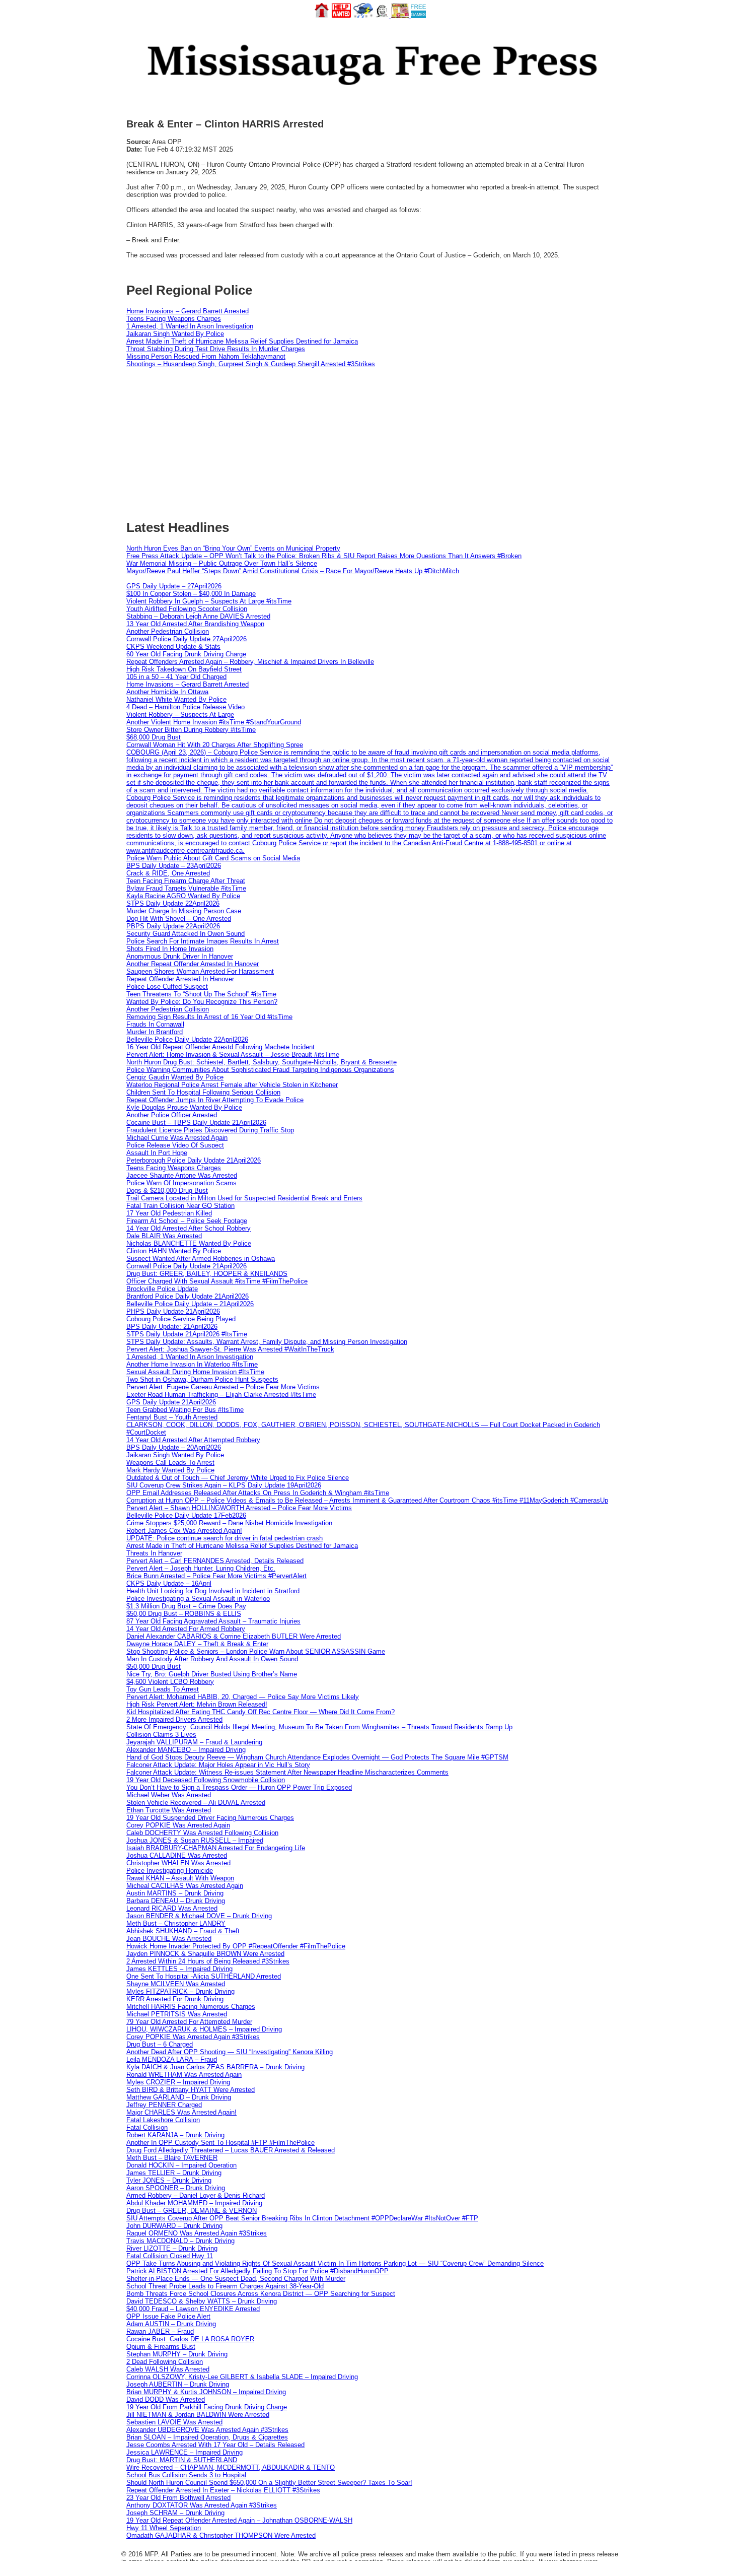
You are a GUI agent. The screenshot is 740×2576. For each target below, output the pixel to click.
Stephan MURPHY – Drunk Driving (177, 2354)
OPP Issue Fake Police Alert (168, 2316)
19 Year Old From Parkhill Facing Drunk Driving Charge (207, 2407)
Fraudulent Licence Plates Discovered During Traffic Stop (210, 1130)
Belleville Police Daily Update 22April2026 (187, 1039)
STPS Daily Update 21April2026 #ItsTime (187, 1334)
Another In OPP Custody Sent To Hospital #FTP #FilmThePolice (220, 2143)
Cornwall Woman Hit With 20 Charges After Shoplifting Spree (215, 745)
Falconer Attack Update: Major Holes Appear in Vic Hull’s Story (218, 1765)
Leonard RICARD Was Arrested (172, 1908)
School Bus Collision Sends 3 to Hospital (186, 2475)
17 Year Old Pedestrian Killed (169, 1213)
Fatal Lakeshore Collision (163, 2120)
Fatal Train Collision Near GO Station (180, 1206)
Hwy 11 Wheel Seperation (164, 2528)
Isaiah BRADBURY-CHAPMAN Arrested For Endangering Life (216, 1848)
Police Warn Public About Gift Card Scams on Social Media (213, 858)
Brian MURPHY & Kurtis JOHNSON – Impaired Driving (206, 2392)
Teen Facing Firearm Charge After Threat (186, 881)
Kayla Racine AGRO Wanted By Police (183, 896)
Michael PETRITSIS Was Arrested (177, 2014)
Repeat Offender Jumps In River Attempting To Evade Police (215, 1100)
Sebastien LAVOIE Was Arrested (174, 2422)
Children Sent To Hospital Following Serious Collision (203, 1092)
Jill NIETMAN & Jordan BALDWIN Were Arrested (198, 2415)
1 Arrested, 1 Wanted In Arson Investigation (190, 326)
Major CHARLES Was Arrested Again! (181, 2112)
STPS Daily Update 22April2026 (173, 903)
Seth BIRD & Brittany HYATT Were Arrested (191, 2090)
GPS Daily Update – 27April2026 (174, 586)
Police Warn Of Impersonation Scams (181, 1183)
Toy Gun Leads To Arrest (163, 1689)
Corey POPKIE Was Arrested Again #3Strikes (193, 2037)
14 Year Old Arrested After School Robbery (189, 1228)
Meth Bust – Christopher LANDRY (176, 1923)
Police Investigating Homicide (170, 1871)
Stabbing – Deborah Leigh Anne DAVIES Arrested (198, 616)
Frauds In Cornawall (155, 1024)
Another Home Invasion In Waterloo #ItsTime (192, 1364)
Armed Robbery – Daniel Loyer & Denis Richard (196, 2195)
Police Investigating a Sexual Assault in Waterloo (198, 1599)
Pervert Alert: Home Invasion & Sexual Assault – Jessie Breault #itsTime (233, 1055)
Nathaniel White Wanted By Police (176, 699)
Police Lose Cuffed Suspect (167, 987)
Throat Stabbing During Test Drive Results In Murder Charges (216, 349)
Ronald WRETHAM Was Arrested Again (184, 2075)
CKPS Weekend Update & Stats (173, 647)
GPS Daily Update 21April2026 (171, 1402)
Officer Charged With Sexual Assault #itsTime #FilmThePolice (217, 1281)
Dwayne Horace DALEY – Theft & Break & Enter (197, 1644)
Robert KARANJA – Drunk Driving (175, 2135)
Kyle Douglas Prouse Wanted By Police (184, 1107)
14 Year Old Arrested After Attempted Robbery (193, 1440)
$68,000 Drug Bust (154, 737)
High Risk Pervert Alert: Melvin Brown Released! (197, 1704)
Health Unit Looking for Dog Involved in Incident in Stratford (213, 1591)
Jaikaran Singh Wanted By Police (175, 334)
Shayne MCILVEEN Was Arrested (176, 1984)
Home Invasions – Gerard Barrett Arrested (188, 311)
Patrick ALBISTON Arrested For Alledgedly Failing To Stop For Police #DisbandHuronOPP (257, 2271)
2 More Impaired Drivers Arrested (174, 1719)
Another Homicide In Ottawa (167, 692)
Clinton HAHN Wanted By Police (174, 1251)
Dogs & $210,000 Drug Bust (167, 1191)
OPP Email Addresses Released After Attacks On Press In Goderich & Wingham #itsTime (258, 1493)
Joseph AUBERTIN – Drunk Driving (178, 2384)
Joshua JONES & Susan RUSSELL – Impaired (195, 1840)
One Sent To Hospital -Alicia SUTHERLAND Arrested (204, 1976)
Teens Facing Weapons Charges (174, 319)
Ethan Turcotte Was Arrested (169, 1810)
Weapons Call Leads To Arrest (170, 1463)
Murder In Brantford (155, 1032)
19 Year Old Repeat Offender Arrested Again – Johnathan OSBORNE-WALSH (239, 2520)
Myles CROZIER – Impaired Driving (178, 2082)
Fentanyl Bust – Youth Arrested (172, 1417)
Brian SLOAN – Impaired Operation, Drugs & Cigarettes (207, 2437)
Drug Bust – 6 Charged (160, 2044)
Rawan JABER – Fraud (160, 2331)
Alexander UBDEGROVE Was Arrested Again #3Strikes (207, 2430)
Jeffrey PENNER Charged (164, 2105)
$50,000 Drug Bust (154, 1667)
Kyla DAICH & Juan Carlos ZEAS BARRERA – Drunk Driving (215, 2067)
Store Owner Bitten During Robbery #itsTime (191, 730)
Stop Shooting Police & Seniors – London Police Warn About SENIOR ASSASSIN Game (256, 1651)
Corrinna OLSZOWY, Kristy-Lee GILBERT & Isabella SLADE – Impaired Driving (242, 2377)
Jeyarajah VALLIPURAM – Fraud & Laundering (194, 1742)
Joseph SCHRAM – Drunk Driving (175, 2513)
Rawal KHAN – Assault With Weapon (180, 1878)
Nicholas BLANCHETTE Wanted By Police (189, 1243)
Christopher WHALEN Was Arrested (178, 1863)
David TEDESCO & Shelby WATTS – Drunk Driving (202, 2301)
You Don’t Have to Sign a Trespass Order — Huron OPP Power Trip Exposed (239, 1787)
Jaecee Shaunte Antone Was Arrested (182, 1175)
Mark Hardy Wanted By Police (170, 1470)
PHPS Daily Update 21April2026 (173, 1311)
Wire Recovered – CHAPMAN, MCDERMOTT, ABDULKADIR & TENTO (231, 2467)
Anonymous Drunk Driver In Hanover (180, 956)
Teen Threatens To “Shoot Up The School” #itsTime (201, 994)
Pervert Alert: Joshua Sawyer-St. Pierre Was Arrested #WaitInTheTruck (230, 1349)
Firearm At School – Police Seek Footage (187, 1221)
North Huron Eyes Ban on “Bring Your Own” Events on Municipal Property (233, 548)
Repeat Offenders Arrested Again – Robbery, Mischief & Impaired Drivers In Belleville (250, 662)
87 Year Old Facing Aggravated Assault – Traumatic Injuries (213, 1621)
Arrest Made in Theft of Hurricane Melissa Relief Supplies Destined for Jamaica (242, 341)
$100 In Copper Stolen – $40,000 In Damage (191, 594)
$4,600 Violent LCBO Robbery (170, 1682)
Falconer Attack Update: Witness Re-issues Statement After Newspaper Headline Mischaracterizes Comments (287, 1772)
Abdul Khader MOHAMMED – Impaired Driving (194, 2203)
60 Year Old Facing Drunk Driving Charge (186, 654)
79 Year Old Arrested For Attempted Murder (189, 2022)
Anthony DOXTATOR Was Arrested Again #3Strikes (202, 2505)
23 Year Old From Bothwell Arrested (178, 2498)
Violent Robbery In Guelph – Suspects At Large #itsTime (209, 601)
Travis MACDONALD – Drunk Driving (180, 2241)
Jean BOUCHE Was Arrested (169, 1939)
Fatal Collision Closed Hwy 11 (170, 2256)
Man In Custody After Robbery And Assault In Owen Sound (212, 1659)
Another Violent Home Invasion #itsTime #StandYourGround (214, 722)
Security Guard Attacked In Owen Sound (186, 934)
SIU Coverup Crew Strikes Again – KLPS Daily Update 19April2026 (224, 1485)
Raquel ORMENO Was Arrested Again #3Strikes (197, 2233)
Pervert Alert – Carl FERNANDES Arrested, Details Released (215, 1561)
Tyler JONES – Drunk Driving (169, 2180)
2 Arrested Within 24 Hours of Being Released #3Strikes (208, 1961)
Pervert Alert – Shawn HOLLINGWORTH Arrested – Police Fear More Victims (239, 1508)
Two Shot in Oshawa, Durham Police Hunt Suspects (202, 1379)
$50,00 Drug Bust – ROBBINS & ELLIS (184, 1614)
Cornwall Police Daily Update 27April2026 (187, 639)
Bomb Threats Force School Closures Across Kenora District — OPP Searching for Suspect (261, 2294)
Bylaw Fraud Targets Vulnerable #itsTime (186, 888)
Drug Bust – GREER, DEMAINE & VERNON (192, 2211)
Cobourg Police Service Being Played (181, 1319)
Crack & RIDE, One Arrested (168, 873)
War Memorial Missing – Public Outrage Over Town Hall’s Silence (222, 563)
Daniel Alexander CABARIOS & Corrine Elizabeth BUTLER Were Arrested (234, 1636)
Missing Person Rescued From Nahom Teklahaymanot (206, 356)
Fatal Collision (147, 2127)
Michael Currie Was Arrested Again (177, 1138)
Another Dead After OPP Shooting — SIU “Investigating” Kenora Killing (230, 2052)
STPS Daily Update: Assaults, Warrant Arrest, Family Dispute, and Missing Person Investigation (267, 1342)
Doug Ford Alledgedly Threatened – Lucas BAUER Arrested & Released (231, 2150)
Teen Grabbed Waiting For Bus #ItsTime (185, 1410)
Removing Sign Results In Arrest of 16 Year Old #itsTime (209, 1017)
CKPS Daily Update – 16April (169, 1583)
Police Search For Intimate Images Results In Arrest (203, 941)
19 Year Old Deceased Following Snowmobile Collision (206, 1780)
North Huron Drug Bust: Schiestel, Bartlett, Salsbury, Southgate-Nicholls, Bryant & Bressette (262, 1062)
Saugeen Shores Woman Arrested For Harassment (200, 971)
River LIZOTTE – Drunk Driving (172, 2248)
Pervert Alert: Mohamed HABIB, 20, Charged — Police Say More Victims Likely (243, 1697)
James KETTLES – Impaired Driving (179, 1969)
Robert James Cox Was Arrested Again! (184, 1531)
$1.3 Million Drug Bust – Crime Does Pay (186, 1606)
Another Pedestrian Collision (168, 631)
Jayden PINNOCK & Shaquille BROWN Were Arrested (205, 1954)
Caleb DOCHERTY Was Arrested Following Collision (202, 1833)
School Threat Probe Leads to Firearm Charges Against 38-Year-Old (225, 2286)
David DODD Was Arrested (166, 2399)
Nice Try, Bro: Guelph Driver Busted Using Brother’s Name (212, 1674)
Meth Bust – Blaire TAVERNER (172, 2158)
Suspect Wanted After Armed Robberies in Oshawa (201, 1259)
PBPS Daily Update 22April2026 (173, 926)
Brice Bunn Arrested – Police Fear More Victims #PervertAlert (216, 1576)
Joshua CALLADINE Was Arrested (177, 1855)
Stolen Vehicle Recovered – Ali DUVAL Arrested (196, 1803)
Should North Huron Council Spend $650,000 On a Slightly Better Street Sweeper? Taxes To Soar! (269, 2483)
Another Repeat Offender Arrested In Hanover (193, 964)
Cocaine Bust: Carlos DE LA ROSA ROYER (190, 2339)
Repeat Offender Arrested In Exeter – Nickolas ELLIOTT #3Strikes (223, 2490)
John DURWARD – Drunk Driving (174, 2226)
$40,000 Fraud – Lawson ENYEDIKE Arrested (193, 2309)
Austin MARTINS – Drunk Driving (175, 1893)
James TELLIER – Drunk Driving (174, 2173)
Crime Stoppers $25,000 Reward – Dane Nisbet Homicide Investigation (229, 1523)
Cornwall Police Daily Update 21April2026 (187, 1266)
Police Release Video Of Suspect (175, 1145)
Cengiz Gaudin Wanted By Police (175, 1077)
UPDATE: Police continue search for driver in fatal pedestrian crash (225, 1538)
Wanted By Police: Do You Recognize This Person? (202, 1002)
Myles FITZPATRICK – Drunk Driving (180, 1991)
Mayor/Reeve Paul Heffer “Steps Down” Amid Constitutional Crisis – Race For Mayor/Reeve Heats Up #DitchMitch (293, 571)
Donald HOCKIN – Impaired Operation (181, 2165)
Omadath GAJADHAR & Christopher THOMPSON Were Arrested (221, 2535)
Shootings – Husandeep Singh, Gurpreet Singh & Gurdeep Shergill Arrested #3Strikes (251, 364)
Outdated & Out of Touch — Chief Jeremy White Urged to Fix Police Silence (238, 1478)
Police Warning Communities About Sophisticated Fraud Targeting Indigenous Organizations (260, 1070)
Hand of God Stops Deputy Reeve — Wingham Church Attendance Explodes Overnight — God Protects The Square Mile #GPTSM (317, 1757)
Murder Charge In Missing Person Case (184, 911)
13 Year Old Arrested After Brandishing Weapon (195, 624)
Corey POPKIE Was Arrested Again (178, 1825)
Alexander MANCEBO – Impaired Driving (186, 1750)
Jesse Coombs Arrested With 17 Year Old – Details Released (215, 2445)
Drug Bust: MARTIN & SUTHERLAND (182, 2460)
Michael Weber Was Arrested (169, 1795)
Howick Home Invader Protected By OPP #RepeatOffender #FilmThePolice (236, 1946)
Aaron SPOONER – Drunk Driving (176, 2188)
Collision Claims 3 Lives (161, 1735)
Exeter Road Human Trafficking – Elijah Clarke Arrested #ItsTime (221, 1395)
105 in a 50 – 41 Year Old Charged (176, 677)
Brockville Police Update (162, 1289)
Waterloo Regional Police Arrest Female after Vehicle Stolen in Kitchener (232, 1085)
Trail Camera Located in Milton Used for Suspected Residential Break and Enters (244, 1198)
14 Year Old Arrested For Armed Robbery (186, 1629)
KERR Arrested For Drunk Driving (175, 1999)
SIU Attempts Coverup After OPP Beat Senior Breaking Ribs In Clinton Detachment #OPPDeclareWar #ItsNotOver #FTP (302, 2218)
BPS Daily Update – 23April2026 (174, 866)
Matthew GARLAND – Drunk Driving (179, 2097)
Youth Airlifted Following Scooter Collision (187, 609)
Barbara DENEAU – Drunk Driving (176, 1901)
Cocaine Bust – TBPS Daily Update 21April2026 (196, 1123)
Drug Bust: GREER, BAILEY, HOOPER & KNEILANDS (207, 1274)
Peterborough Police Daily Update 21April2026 (194, 1160)
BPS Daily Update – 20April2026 (174, 1447)
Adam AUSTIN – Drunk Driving (171, 2324)
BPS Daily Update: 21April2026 (172, 1327)
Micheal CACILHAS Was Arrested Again (185, 1886)
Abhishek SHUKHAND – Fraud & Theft (183, 1931)
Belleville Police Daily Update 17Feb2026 (186, 1515)
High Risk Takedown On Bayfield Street (184, 669)
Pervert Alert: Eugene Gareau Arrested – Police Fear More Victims (223, 1387)
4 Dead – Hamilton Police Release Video (186, 707)
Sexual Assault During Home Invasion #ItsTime (195, 1372)
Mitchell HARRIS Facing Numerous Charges (191, 2007)
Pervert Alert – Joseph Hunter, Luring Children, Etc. (201, 1568)
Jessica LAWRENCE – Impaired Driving (184, 2452)
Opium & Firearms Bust (161, 2347)
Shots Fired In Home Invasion (170, 949)
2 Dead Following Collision (165, 2362)
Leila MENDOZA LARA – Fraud (172, 2059)
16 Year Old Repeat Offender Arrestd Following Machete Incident (220, 1047)
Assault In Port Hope (157, 1153)
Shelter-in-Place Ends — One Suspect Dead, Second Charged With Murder (236, 2279)
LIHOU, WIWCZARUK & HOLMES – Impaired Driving (204, 2029)
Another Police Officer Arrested (172, 1115)
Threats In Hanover (154, 1553)
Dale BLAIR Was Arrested (164, 1236)
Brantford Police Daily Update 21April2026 (188, 1296)
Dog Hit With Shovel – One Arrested (179, 919)
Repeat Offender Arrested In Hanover (180, 979)
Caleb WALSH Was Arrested (168, 2369)
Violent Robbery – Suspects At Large (180, 715)
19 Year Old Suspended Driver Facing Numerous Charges (210, 1818)
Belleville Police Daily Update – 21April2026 (190, 1304)
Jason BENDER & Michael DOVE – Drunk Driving (199, 1916)
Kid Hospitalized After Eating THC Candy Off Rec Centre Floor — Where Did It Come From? (261, 1712)
